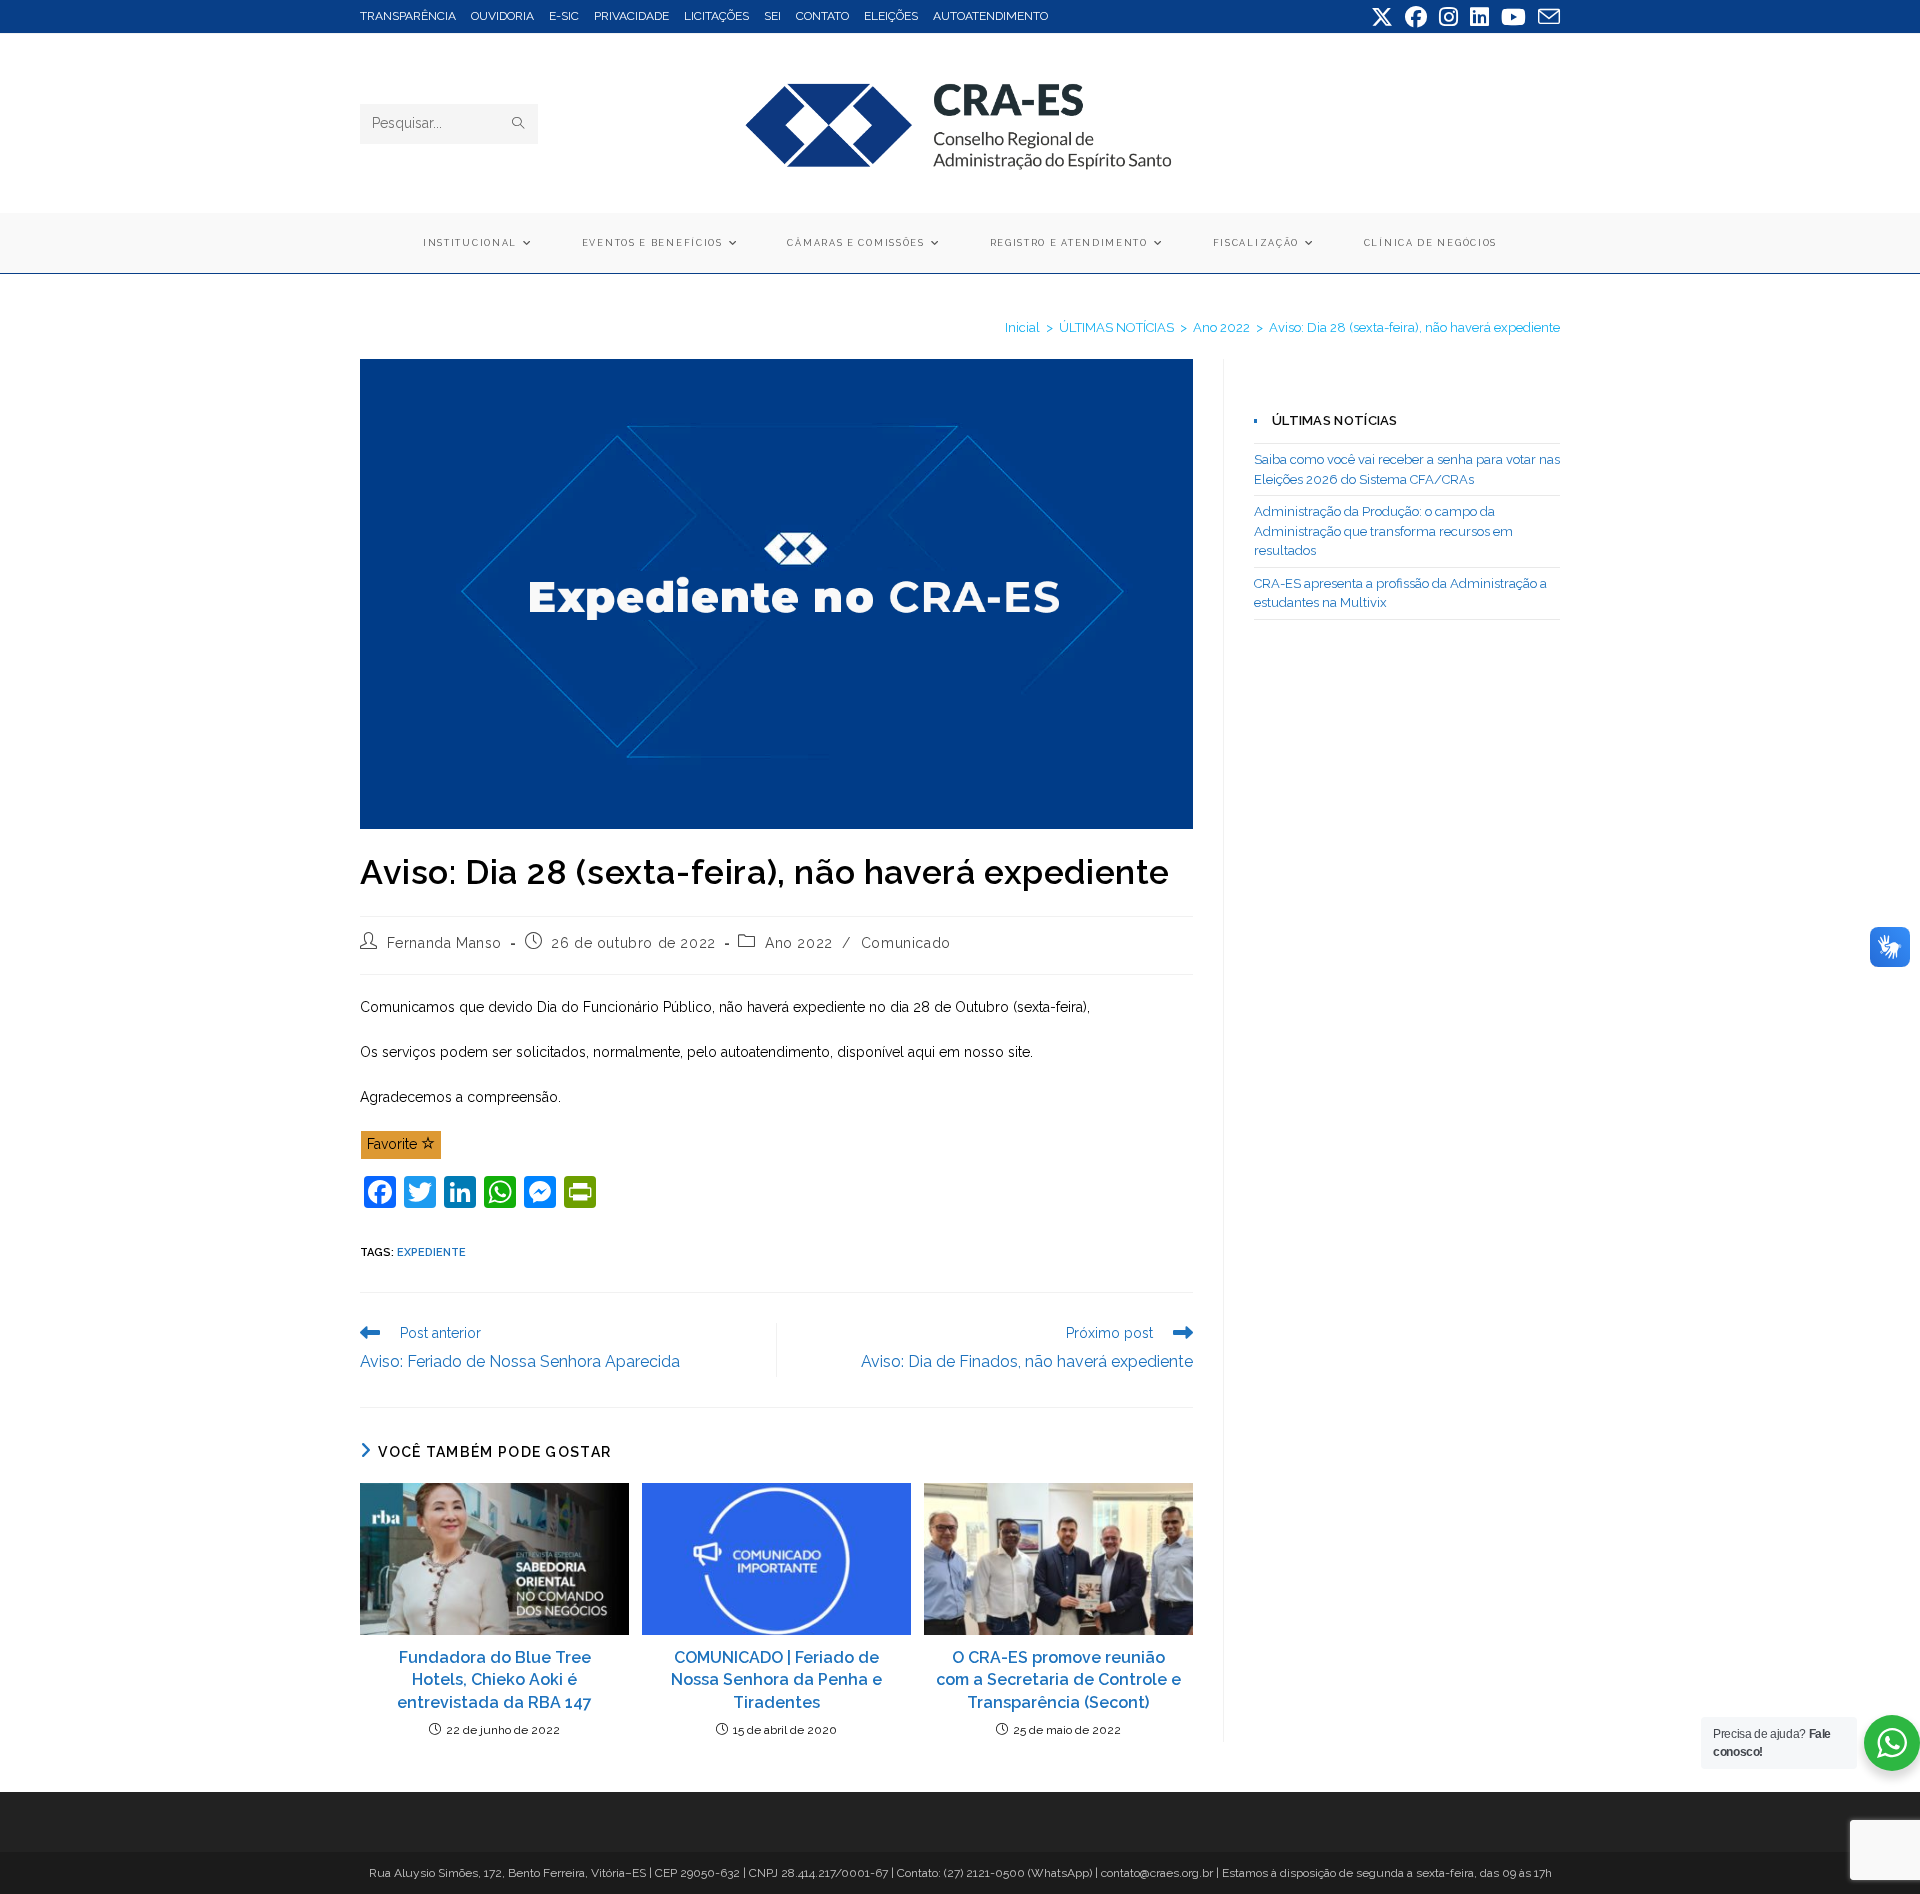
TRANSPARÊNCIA (408, 16)
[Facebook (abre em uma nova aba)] (1416, 17)
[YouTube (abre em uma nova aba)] (1513, 17)
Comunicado (906, 943)
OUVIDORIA (502, 16)
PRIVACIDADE (631, 16)
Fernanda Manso (444, 943)
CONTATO (822, 16)
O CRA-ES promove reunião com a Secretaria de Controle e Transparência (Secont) (1058, 1680)
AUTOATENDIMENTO (990, 16)
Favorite (394, 1144)
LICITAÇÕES (716, 16)
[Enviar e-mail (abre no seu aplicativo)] (1546, 17)
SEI (772, 16)
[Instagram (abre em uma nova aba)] (1448, 17)
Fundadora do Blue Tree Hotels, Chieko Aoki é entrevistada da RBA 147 (494, 1680)
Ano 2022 (799, 943)
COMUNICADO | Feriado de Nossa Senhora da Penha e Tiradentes (776, 1680)
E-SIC (564, 16)
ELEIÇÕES (891, 16)
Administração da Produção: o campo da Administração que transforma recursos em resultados (1383, 531)
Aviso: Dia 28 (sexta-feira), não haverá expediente (1414, 327)
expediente (431, 1252)
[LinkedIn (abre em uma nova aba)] (1479, 17)
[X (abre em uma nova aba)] (1382, 17)
